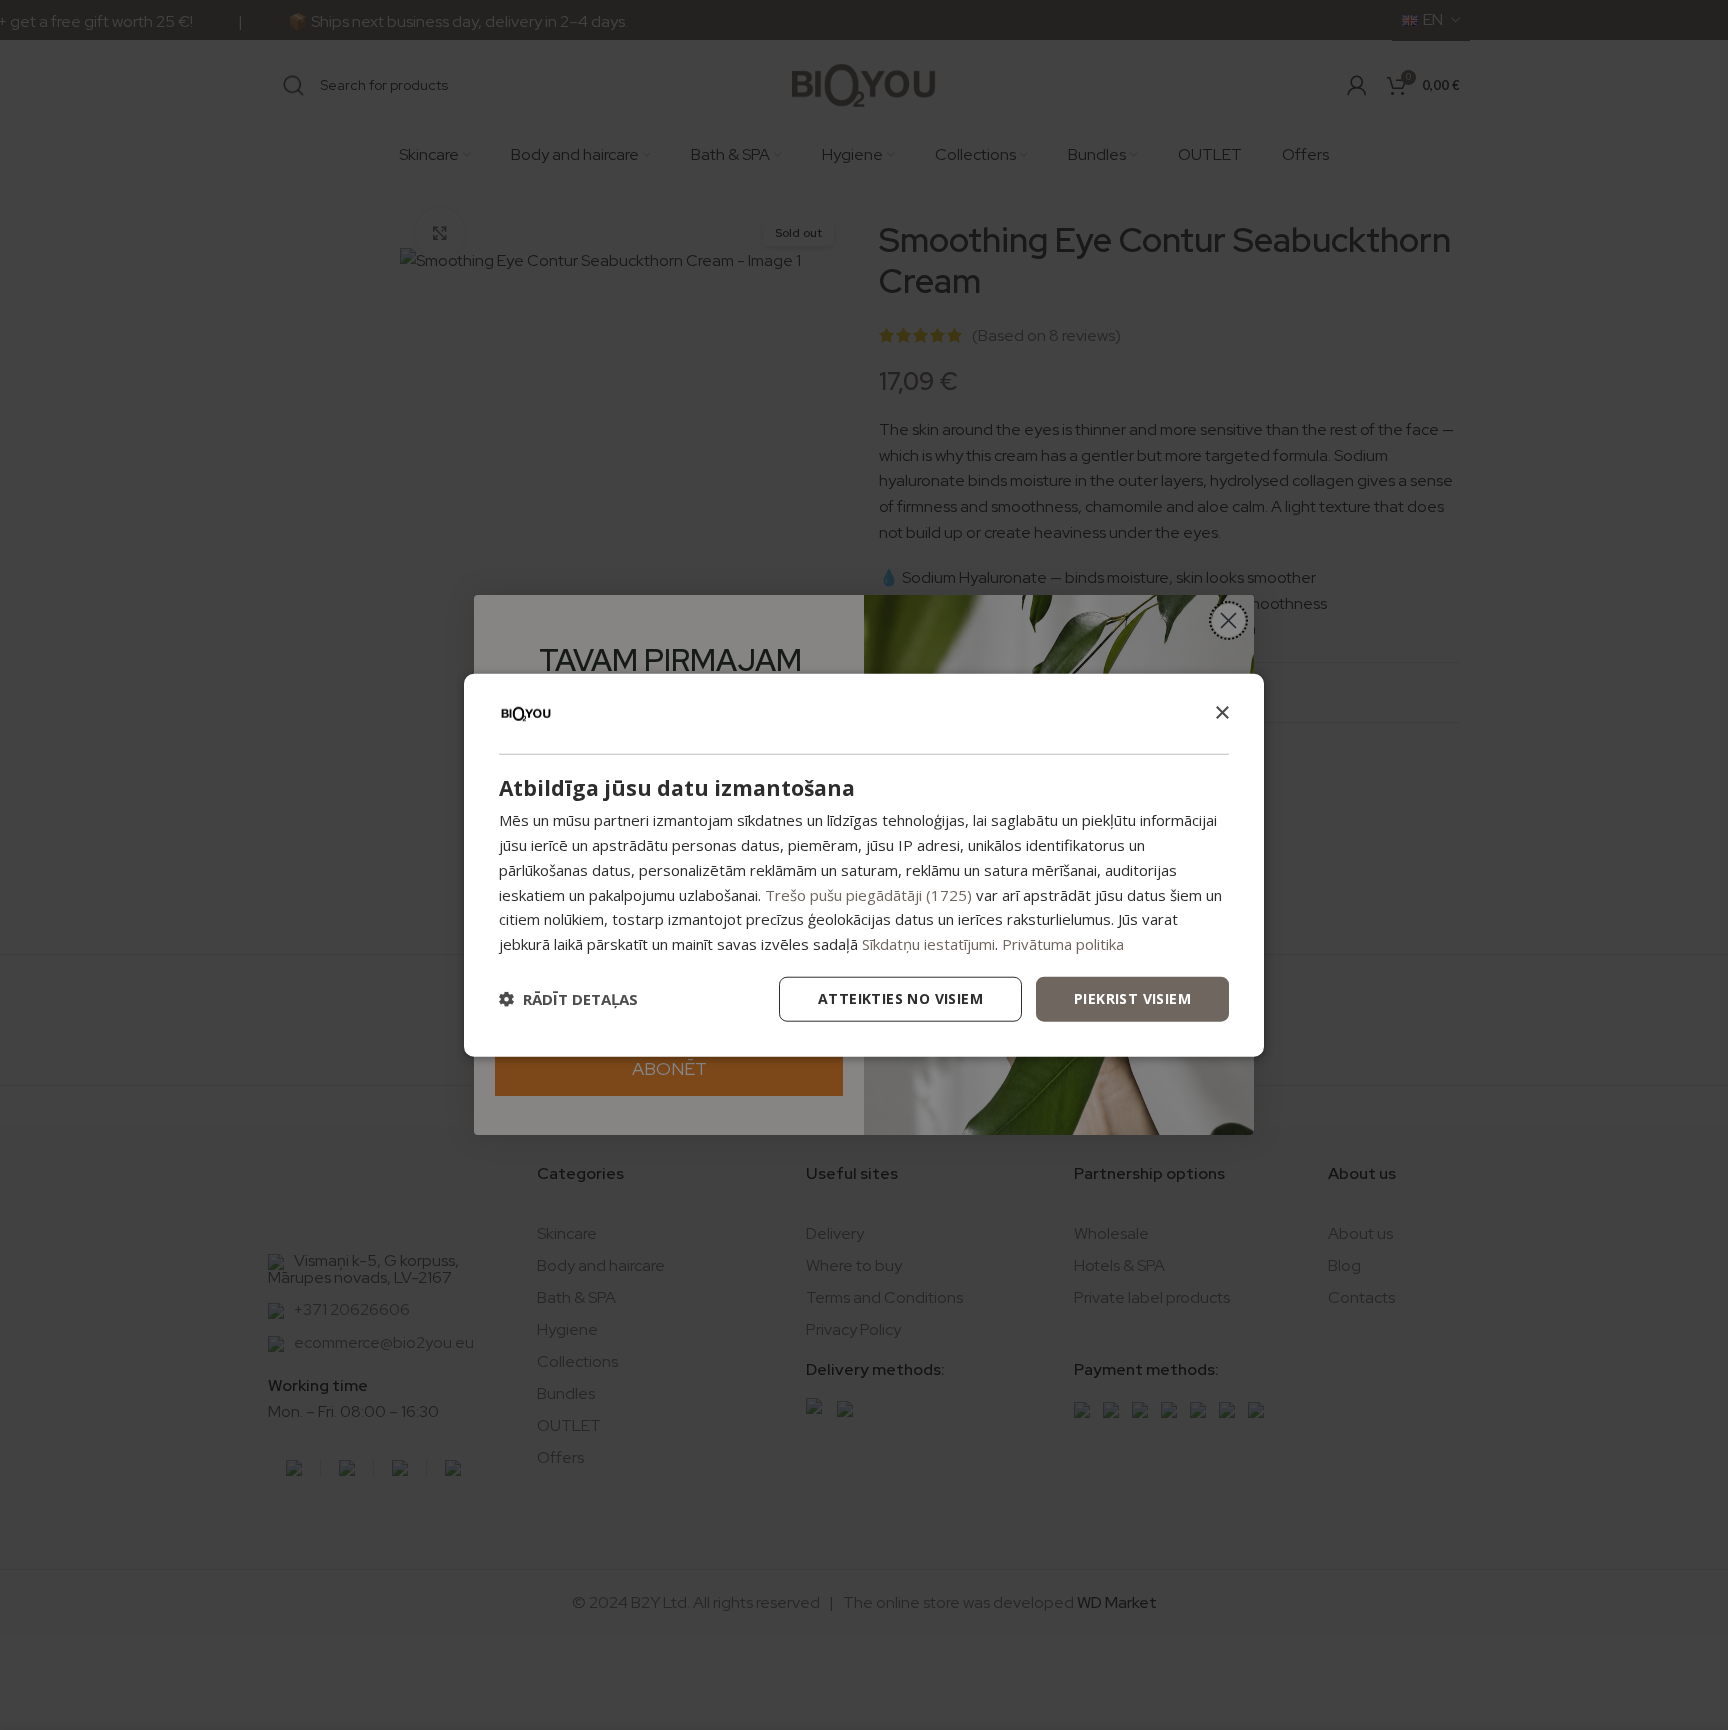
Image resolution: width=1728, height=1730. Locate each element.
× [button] (1221, 712)
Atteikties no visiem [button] (900, 998)
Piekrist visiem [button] (1132, 998)
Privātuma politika (1063, 944)
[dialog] (864, 865)
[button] (568, 999)
